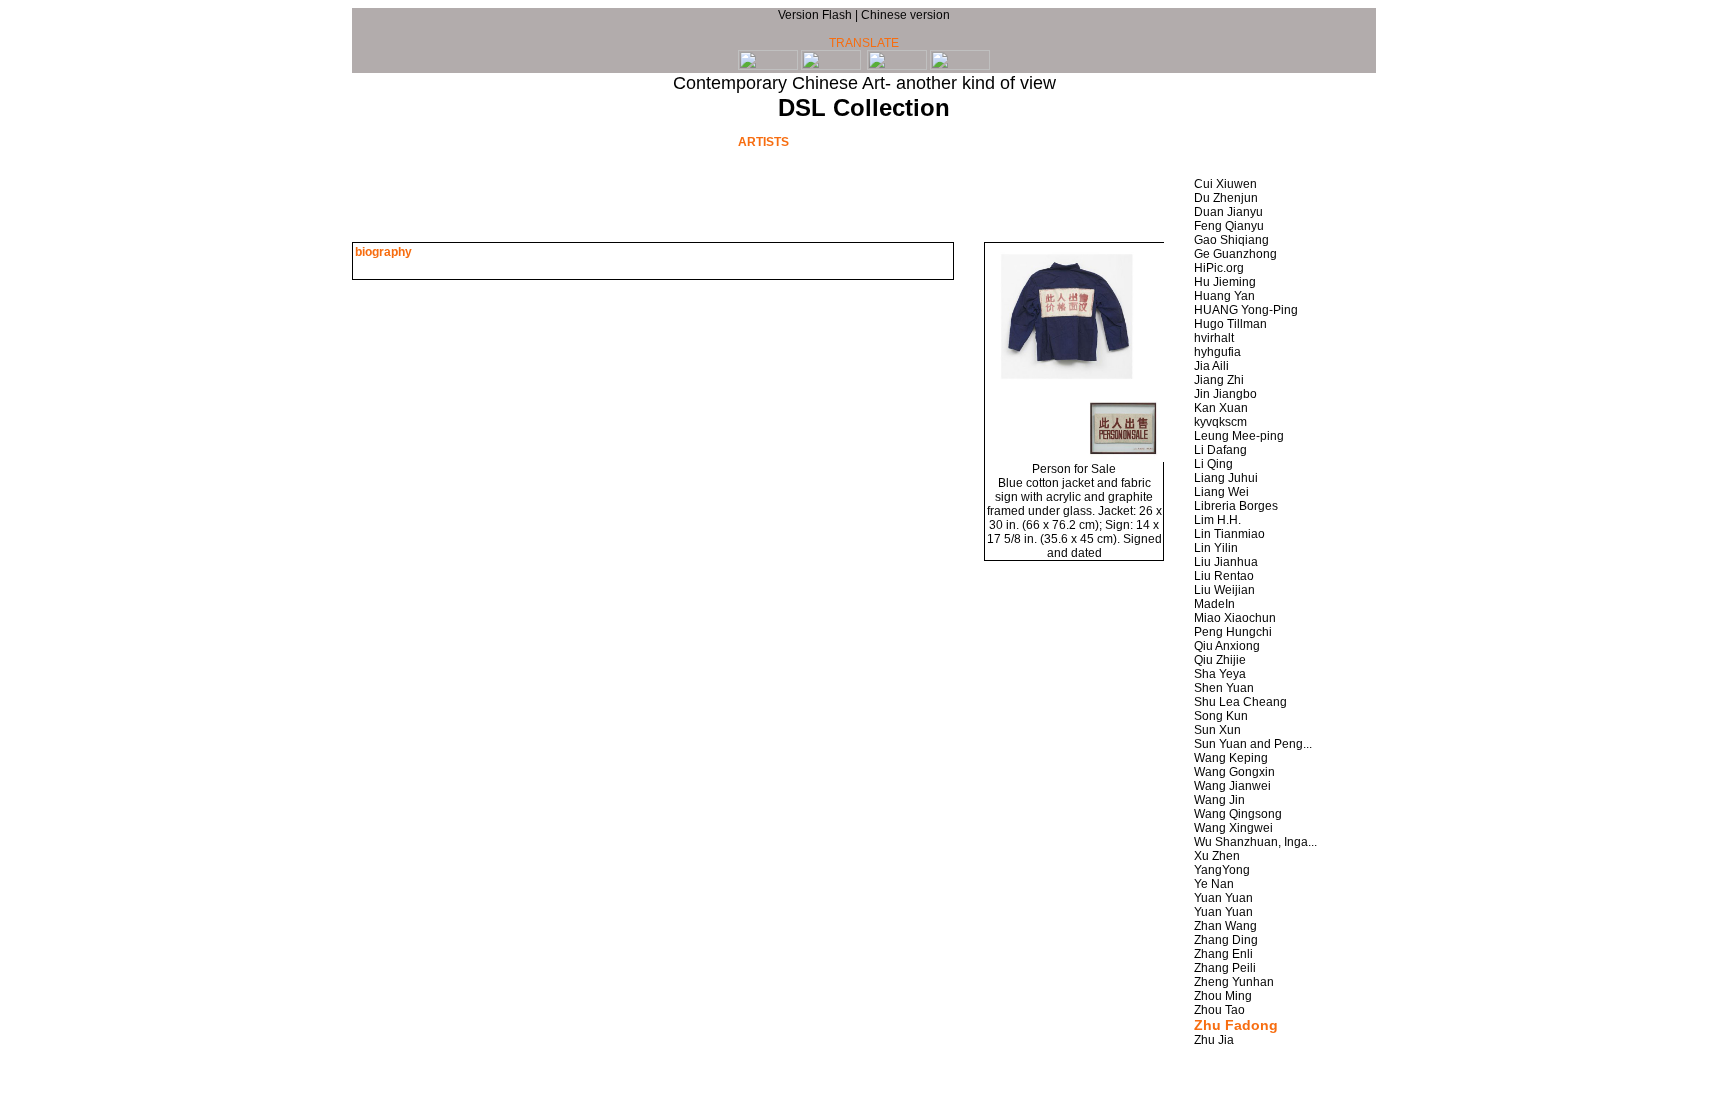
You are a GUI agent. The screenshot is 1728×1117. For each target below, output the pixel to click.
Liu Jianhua (1226, 562)
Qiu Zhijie (1220, 660)
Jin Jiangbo (1225, 394)
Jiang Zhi (1219, 380)
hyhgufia (1217, 352)
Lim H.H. (1217, 520)
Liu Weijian (1224, 590)
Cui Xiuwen (1225, 184)
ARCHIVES (542, 141)
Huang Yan (1224, 296)
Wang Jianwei (1232, 786)
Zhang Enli (1223, 954)
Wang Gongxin (1234, 772)
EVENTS (662, 141)
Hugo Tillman (1230, 324)
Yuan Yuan (1223, 898)
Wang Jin (1219, 800)
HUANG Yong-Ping (1246, 310)
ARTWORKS (884, 141)
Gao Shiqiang (1231, 240)
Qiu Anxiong (1227, 646)
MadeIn (1214, 604)
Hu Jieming (1225, 282)
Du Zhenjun (1226, 198)
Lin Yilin (1216, 548)
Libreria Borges (1236, 506)
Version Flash (816, 15)
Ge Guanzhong (1235, 254)
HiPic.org (1219, 268)
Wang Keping (1231, 758)
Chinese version (905, 15)
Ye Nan (1214, 884)
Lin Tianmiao (1229, 534)
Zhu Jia (1214, 1040)
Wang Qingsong (1238, 814)
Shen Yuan (1224, 688)
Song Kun (1221, 716)
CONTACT (1184, 141)
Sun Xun (1217, 730)
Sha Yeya (1220, 674)
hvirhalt (1214, 338)
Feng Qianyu (1229, 226)
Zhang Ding (1226, 940)
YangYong (1222, 870)
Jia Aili (1211, 366)
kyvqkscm (1220, 422)
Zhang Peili (1225, 968)
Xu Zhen (1217, 856)
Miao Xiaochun (1235, 618)
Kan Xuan (1221, 408)
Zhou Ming (1223, 996)
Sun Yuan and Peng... (1253, 744)
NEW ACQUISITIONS (1034, 141)
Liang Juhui (1226, 478)
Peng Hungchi (1233, 632)
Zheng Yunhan (1234, 982)
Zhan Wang (1225, 926)
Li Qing (1213, 464)
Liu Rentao (1224, 576)
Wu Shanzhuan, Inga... (1255, 842)
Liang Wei (1221, 492)
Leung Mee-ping (1239, 436)
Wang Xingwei (1233, 828)
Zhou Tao (1219, 1010)
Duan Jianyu (1228, 212)
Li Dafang (1220, 450)
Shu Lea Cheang (1240, 702)
